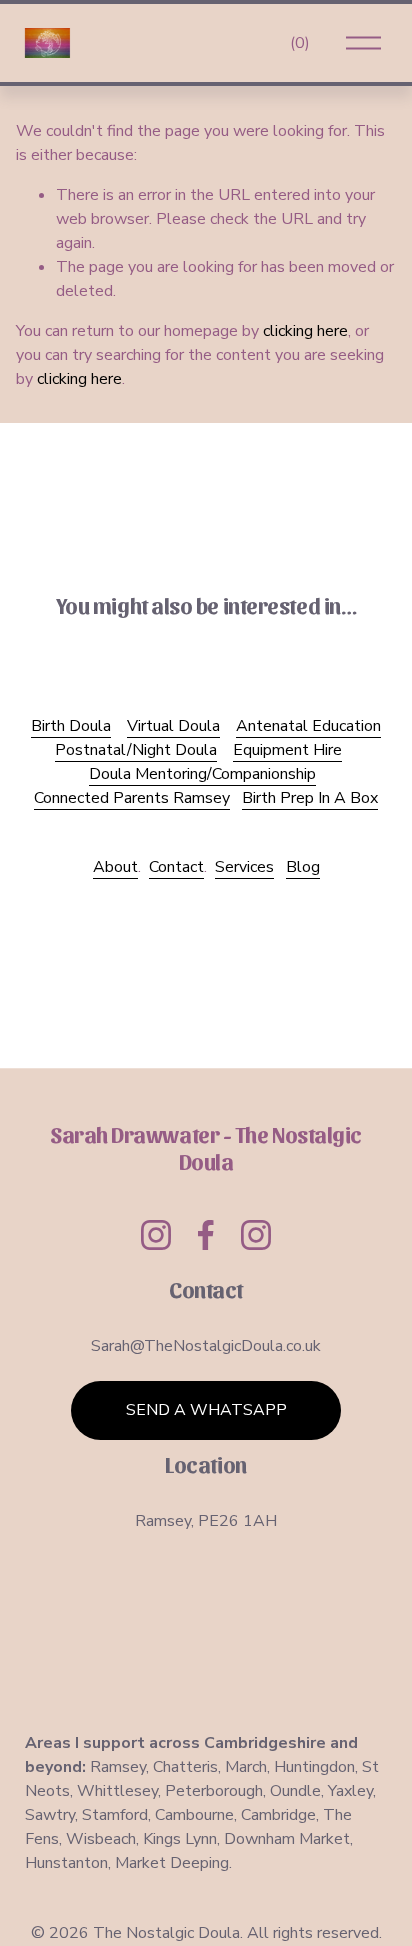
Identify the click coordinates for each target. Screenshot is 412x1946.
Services (244, 867)
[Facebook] (206, 1235)
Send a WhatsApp (206, 1410)
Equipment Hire (287, 750)
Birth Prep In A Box (310, 798)
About (115, 867)
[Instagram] (156, 1235)
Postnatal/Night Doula (136, 750)
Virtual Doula (173, 726)
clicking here (305, 331)
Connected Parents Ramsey (132, 798)
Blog (303, 867)
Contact (176, 867)
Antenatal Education (308, 726)
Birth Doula (71, 726)
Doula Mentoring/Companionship (202, 774)
